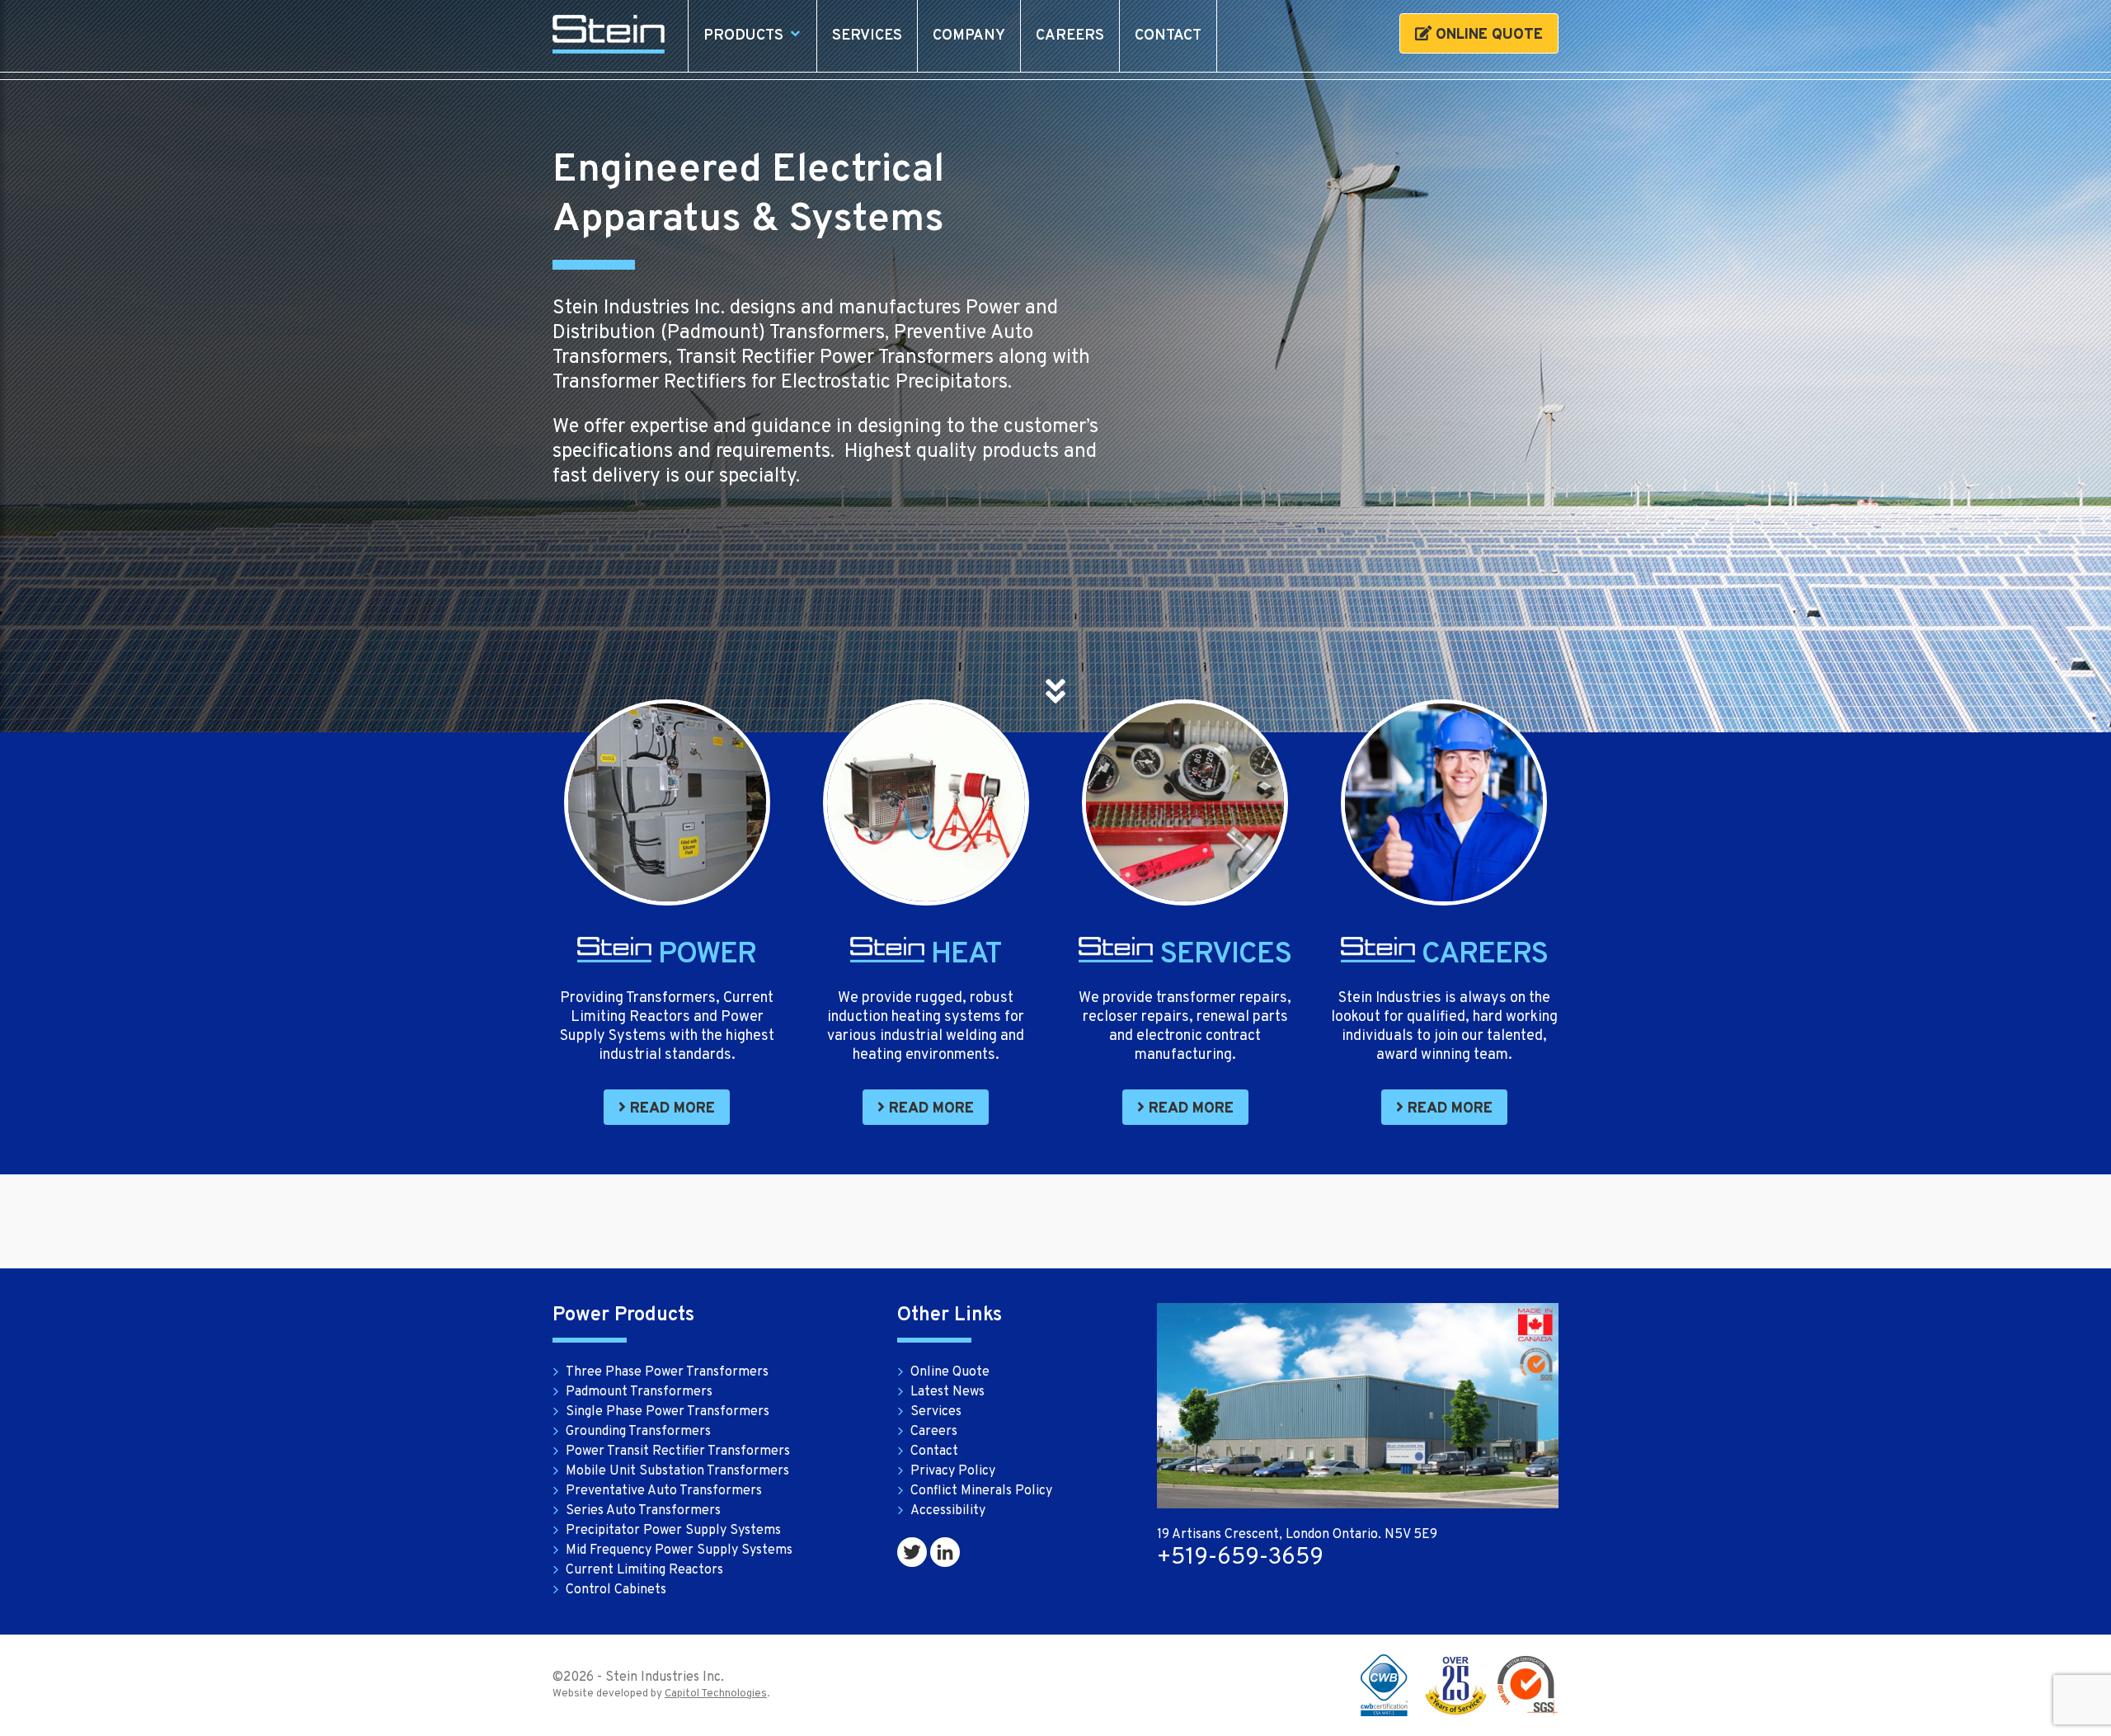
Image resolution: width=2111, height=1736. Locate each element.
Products (743, 36)
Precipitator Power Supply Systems (673, 1531)
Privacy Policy (953, 1471)
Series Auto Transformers (643, 1511)
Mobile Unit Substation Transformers (677, 1471)
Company (969, 36)
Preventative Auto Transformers (664, 1491)
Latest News (947, 1392)
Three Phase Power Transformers (667, 1372)
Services (867, 36)
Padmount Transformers (639, 1392)
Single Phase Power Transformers (668, 1412)
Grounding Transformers (638, 1432)
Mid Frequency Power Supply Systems (679, 1550)
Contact (1168, 36)
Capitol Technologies (716, 1694)
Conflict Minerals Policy (981, 1491)
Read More (670, 1109)
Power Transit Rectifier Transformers (678, 1451)
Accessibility (948, 1511)
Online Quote (1487, 35)
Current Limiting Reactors (644, 1570)
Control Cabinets (616, 1590)
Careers (1070, 36)
